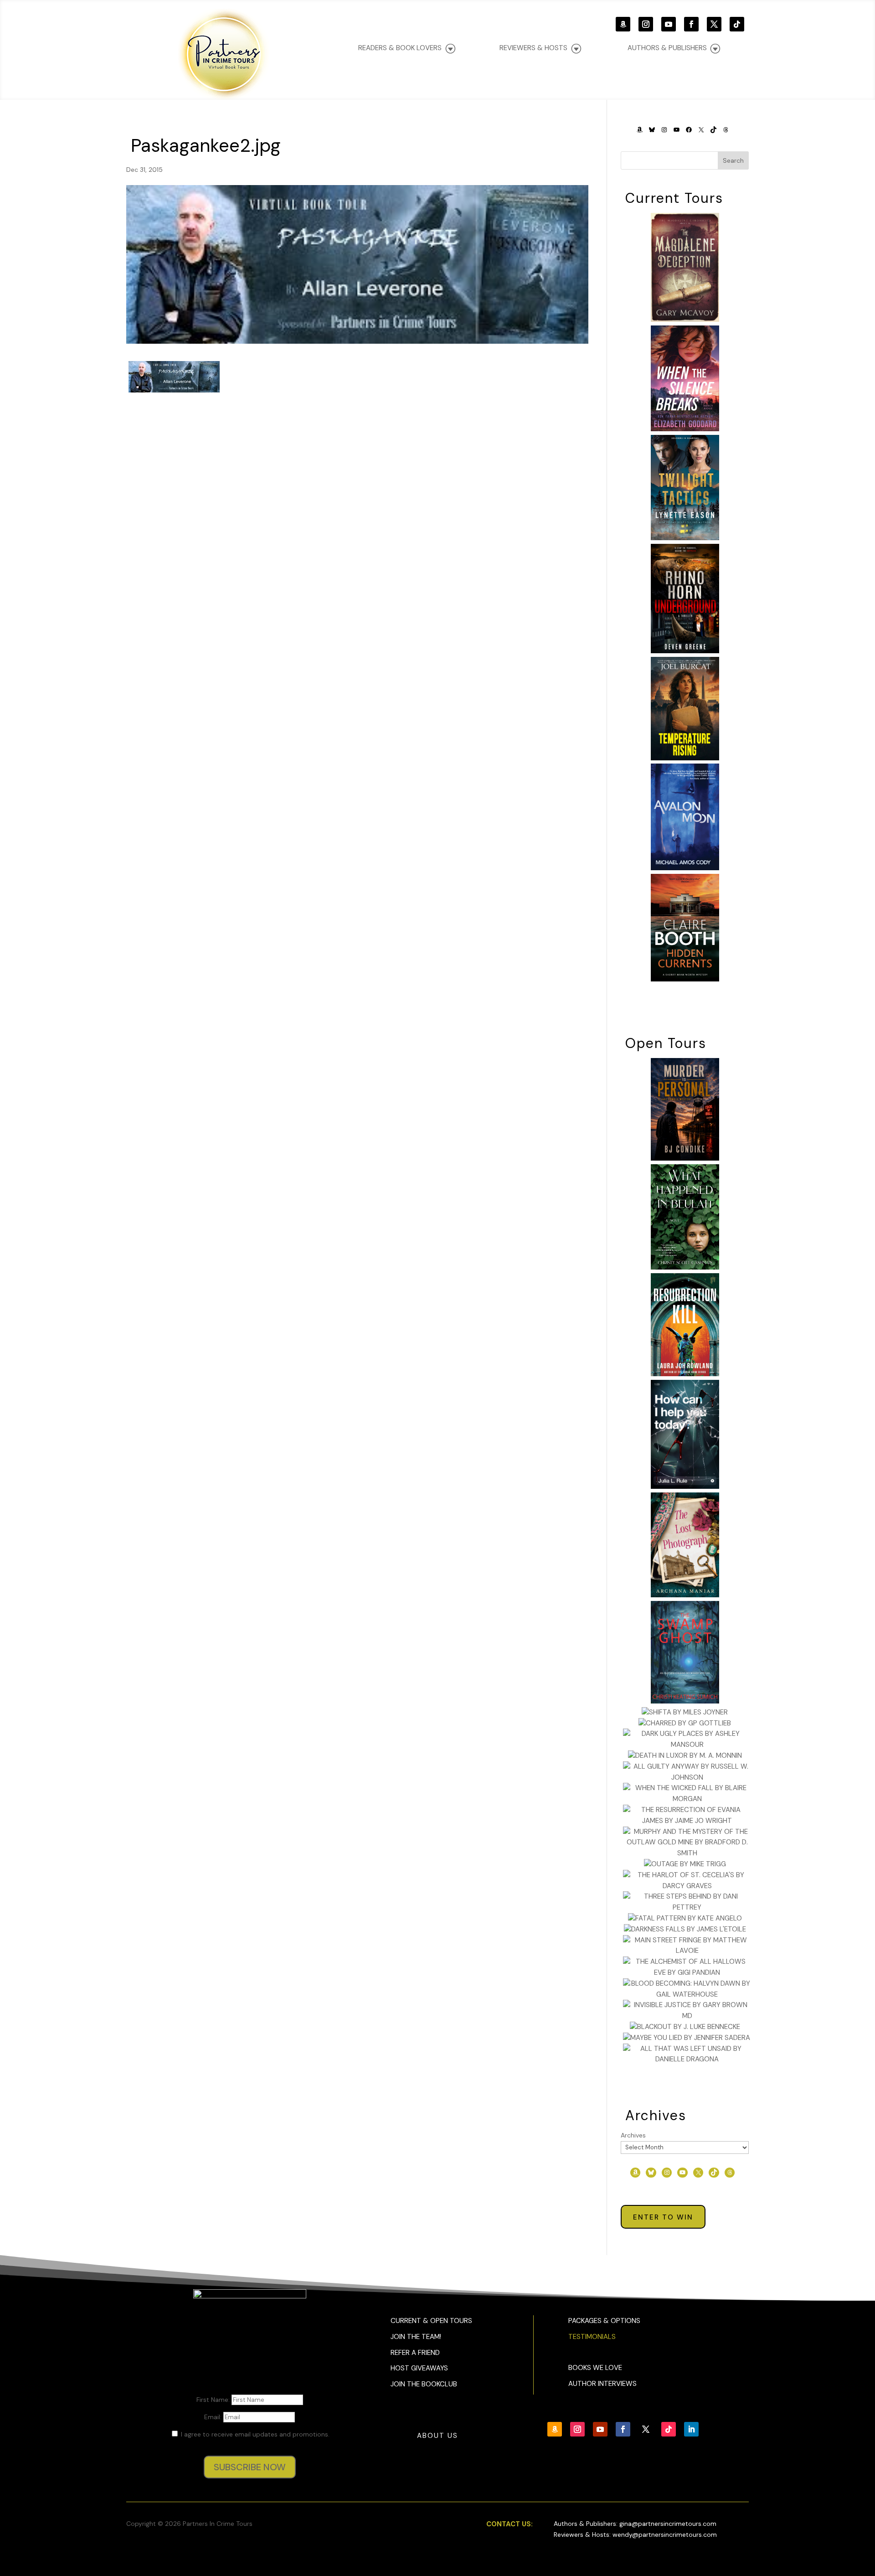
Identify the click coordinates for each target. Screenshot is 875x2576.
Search (733, 160)
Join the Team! (416, 2337)
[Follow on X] (714, 24)
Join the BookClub (424, 2384)
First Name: (214, 2400)
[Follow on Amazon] (623, 24)
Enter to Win (663, 2217)
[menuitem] (674, 48)
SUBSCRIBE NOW (250, 2467)
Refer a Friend (415, 2353)
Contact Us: (510, 2524)
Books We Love (595, 2368)
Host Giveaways (419, 2368)
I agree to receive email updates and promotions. (254, 2434)
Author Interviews (602, 2384)
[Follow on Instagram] (646, 24)
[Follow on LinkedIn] (691, 2429)
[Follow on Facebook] (691, 24)
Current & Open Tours (431, 2321)
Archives (633, 2135)
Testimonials (592, 2337)
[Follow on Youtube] (669, 24)
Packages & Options (604, 2321)
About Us (437, 2436)
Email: (214, 2417)
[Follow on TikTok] (737, 24)
